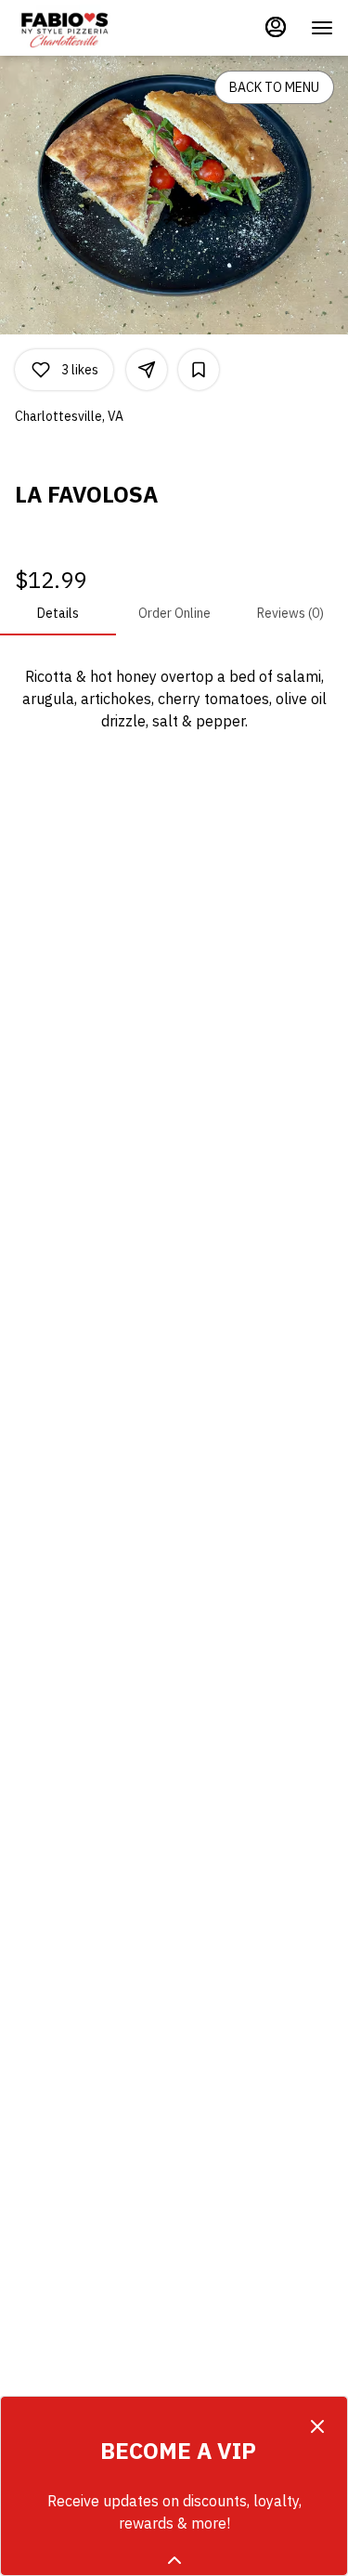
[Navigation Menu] (322, 28)
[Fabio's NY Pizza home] (98, 28)
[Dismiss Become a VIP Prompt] (317, 2426)
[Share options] (147, 370)
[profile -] (276, 27)
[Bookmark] (199, 370)
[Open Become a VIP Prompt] (174, 2560)
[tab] (58, 613)
